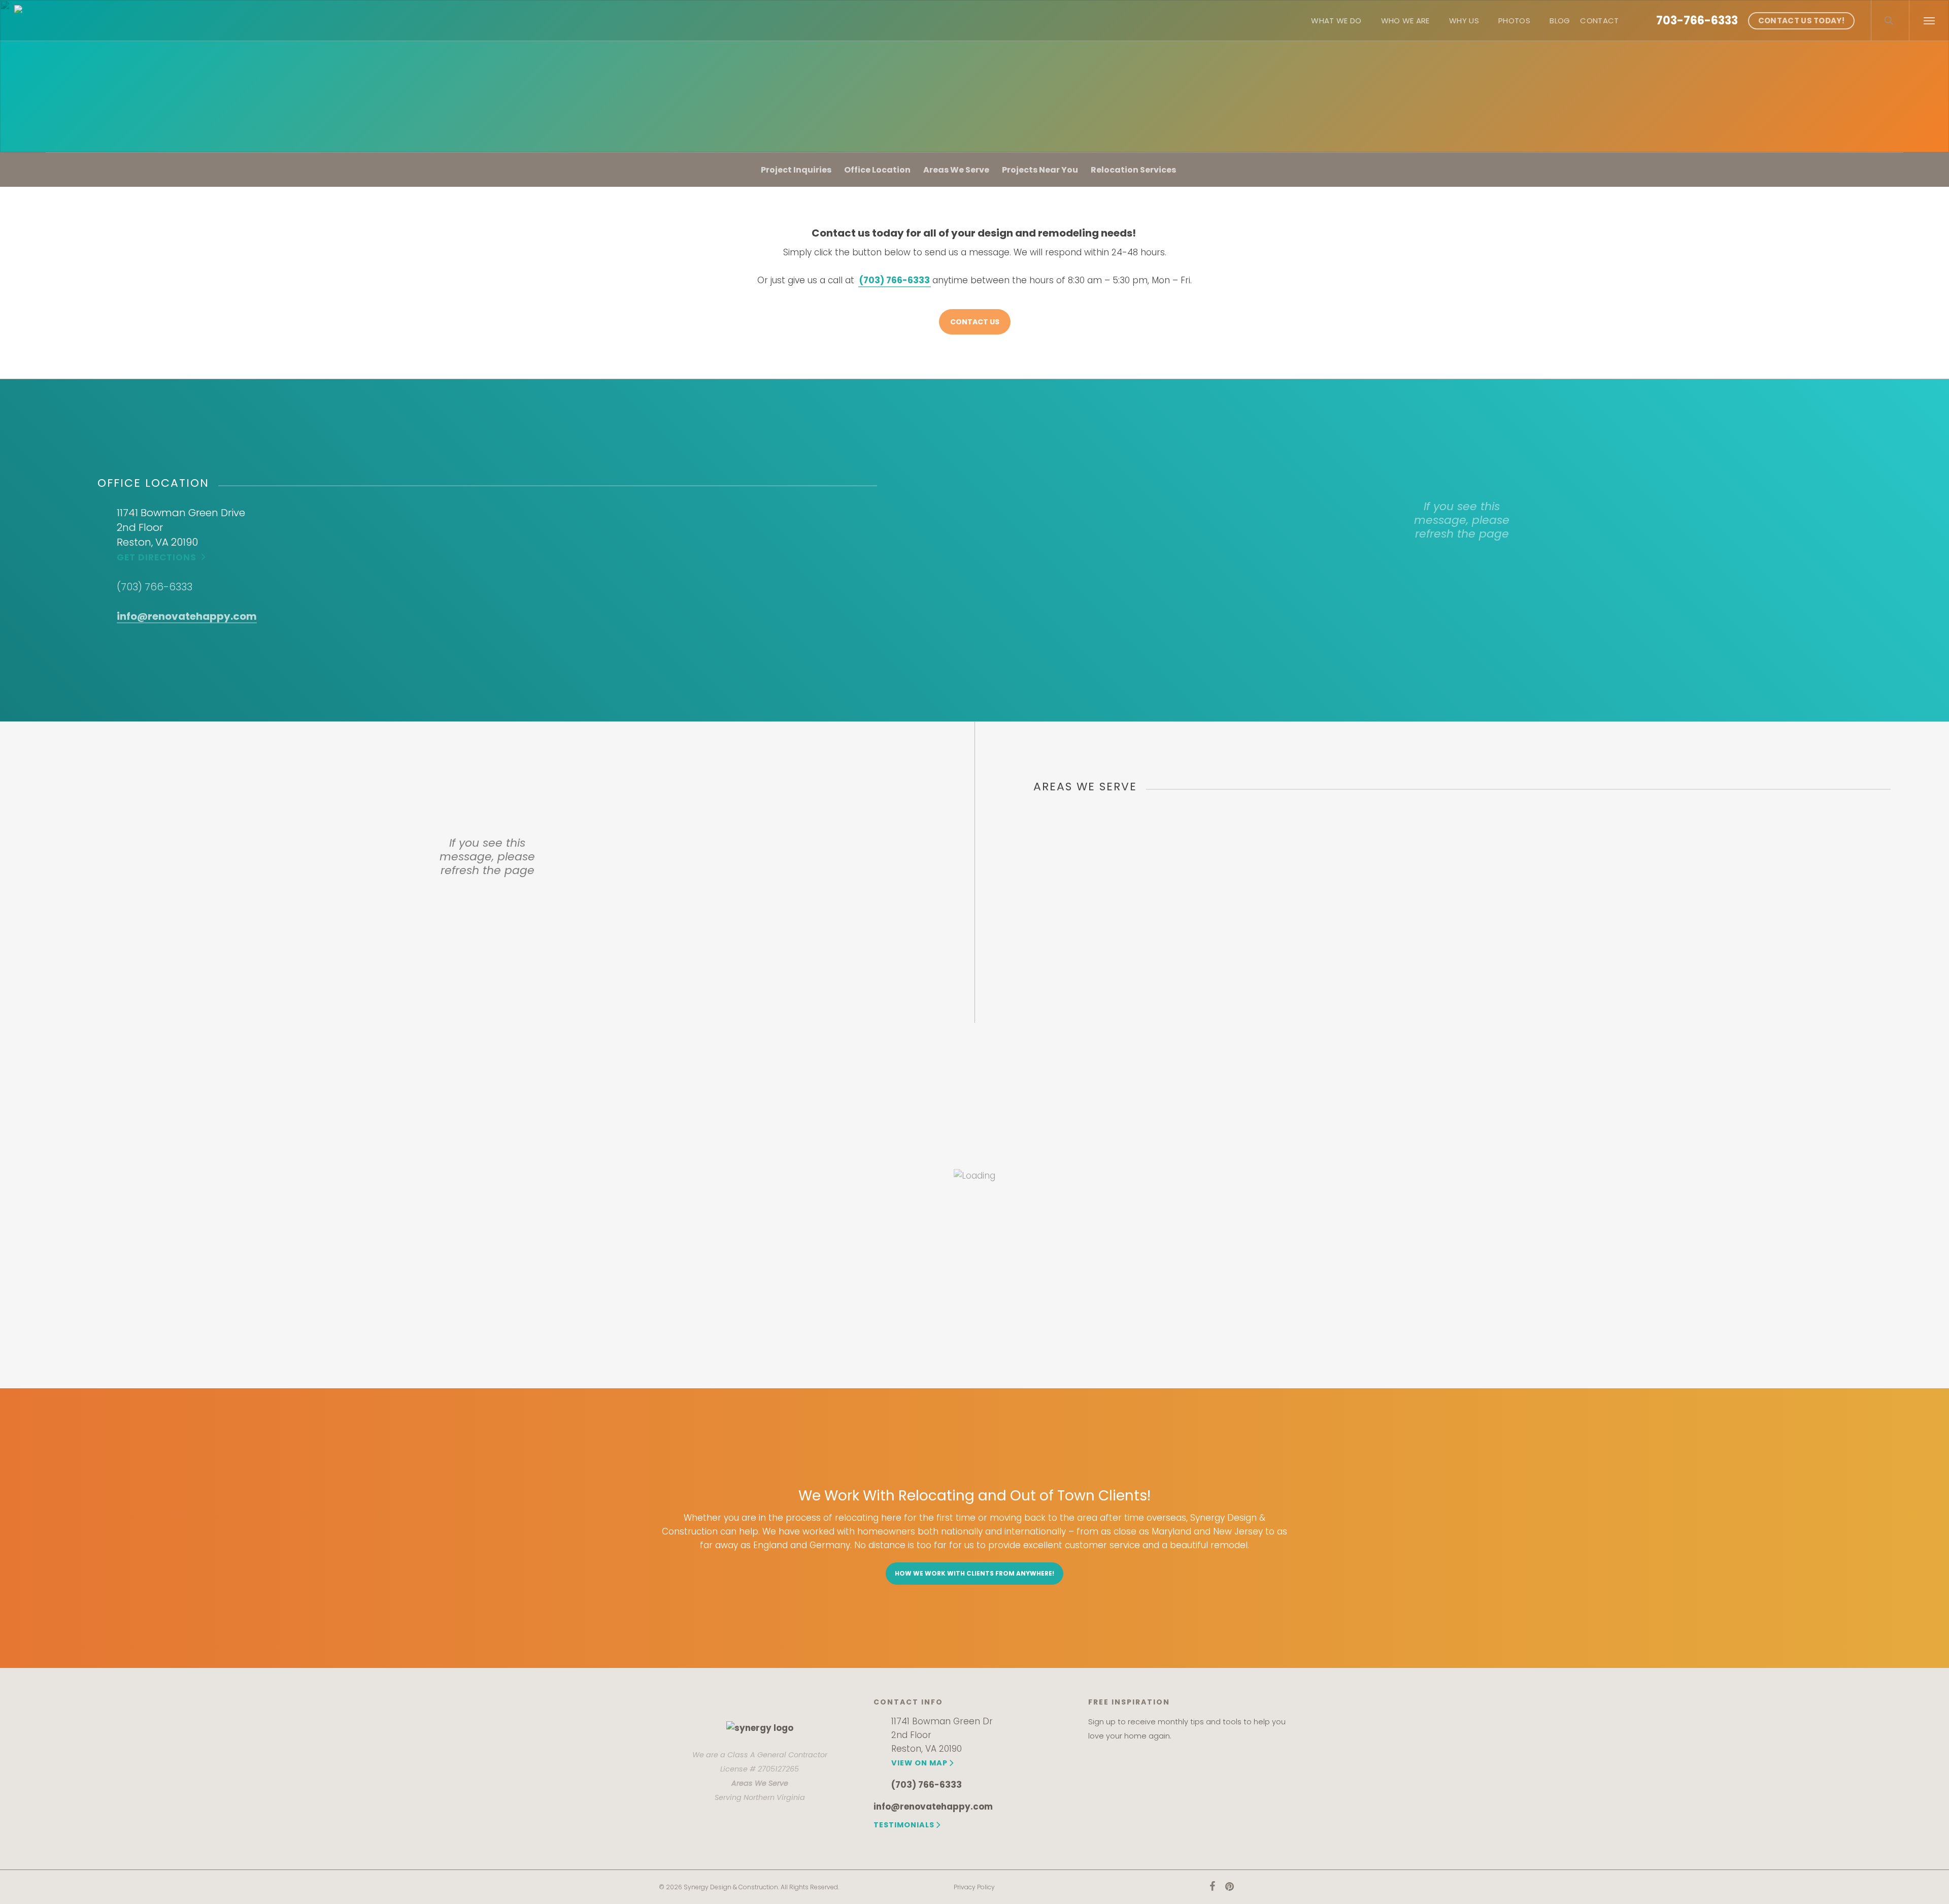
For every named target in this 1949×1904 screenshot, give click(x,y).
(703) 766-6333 (155, 587)
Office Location (877, 170)
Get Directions (157, 557)
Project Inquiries (796, 170)
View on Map (919, 1763)
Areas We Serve (956, 170)
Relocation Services (1133, 170)
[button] (1929, 20)
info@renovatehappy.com (187, 616)
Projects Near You (1040, 170)
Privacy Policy (974, 1887)
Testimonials (904, 1825)
